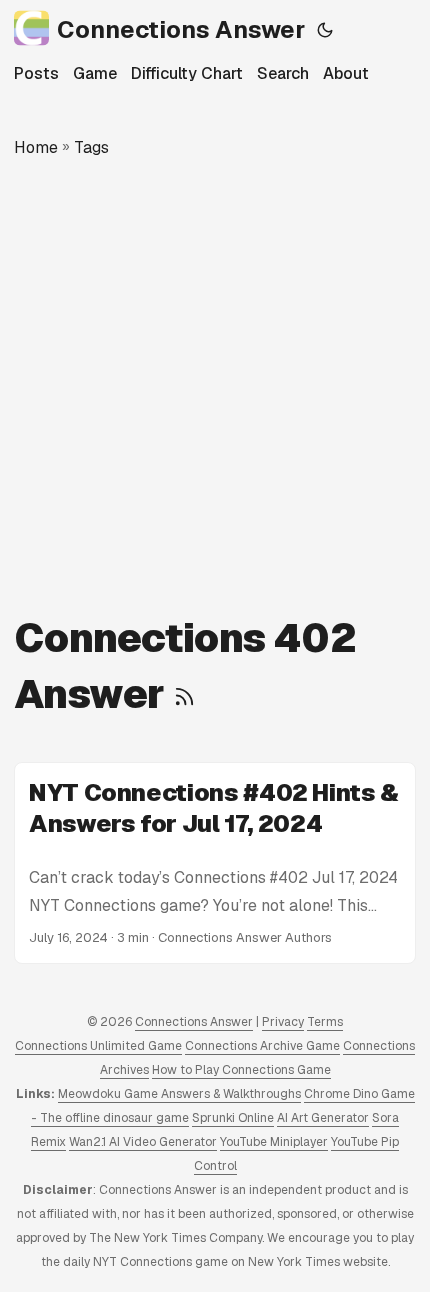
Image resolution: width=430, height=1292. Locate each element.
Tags (91, 147)
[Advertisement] (215, 385)
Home (36, 147)
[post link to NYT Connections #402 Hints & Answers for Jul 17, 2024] (215, 863)
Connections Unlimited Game (98, 1046)
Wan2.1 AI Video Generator (143, 1142)
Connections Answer (181, 29)
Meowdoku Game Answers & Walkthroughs (179, 1094)
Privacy (283, 1022)
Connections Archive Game (262, 1046)
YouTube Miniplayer (274, 1142)
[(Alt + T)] (325, 30)
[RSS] (184, 694)
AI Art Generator (323, 1118)
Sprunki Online (233, 1118)
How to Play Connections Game (241, 1070)
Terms (325, 1022)
